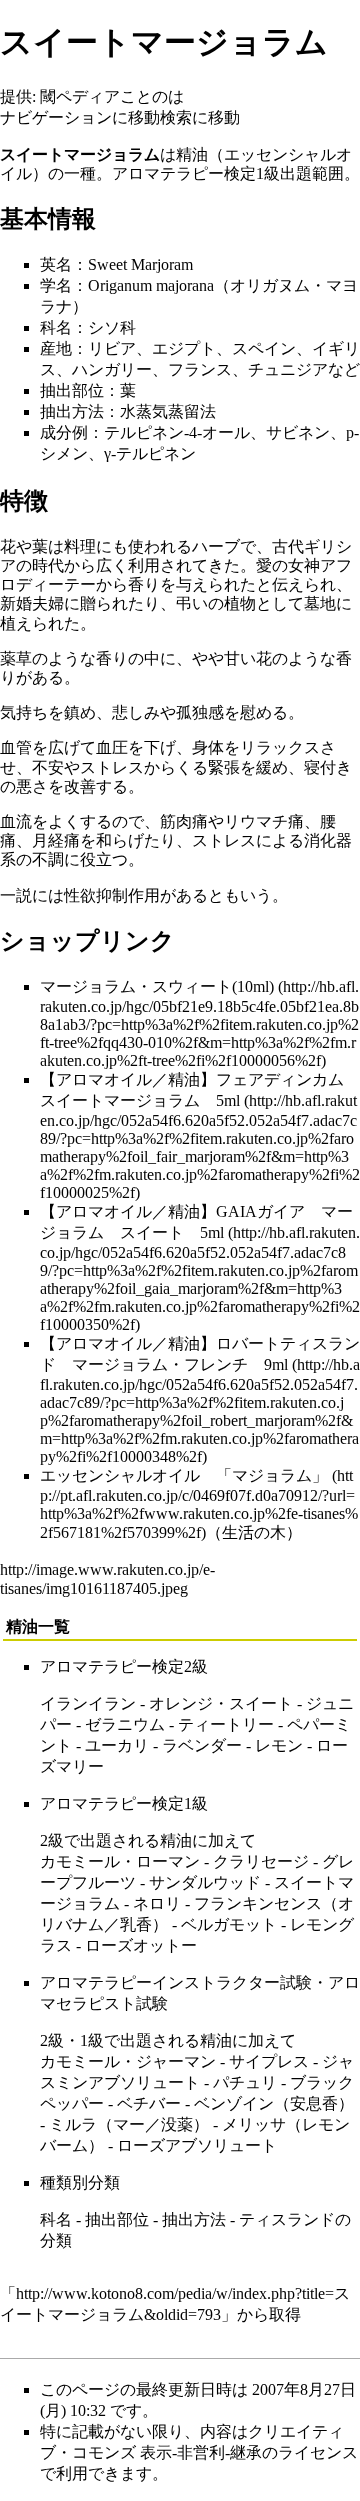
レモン (279, 1745)
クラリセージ (261, 1861)
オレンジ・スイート (221, 1703)
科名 (56, 327)
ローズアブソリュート (197, 2145)
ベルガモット (229, 1924)
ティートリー (226, 1724)
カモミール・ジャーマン (128, 2061)
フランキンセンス (258, 1903)
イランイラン (88, 1703)
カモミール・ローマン (120, 1861)
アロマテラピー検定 (184, 173)
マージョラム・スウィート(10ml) (157, 986)
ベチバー (149, 2103)
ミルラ (73, 2124)
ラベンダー (202, 1745)
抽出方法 (72, 411)
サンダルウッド (205, 1882)
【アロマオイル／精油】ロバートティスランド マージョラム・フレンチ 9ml (200, 1354)
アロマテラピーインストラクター (160, 1982)
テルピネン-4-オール (177, 432)
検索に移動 (200, 117)
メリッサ (254, 2124)
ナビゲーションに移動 (80, 117)
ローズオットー (141, 1945)
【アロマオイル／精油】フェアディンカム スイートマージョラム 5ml (200, 1090)
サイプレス (269, 2061)
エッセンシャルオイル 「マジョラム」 (184, 1475)
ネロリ (157, 1903)
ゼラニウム (125, 1724)
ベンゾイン (234, 2103)
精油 (192, 154)
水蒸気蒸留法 (168, 411)
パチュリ (245, 2082)
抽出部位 (72, 390)
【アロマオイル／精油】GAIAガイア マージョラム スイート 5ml (196, 1222)
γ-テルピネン (150, 453)
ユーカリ (117, 1745)
